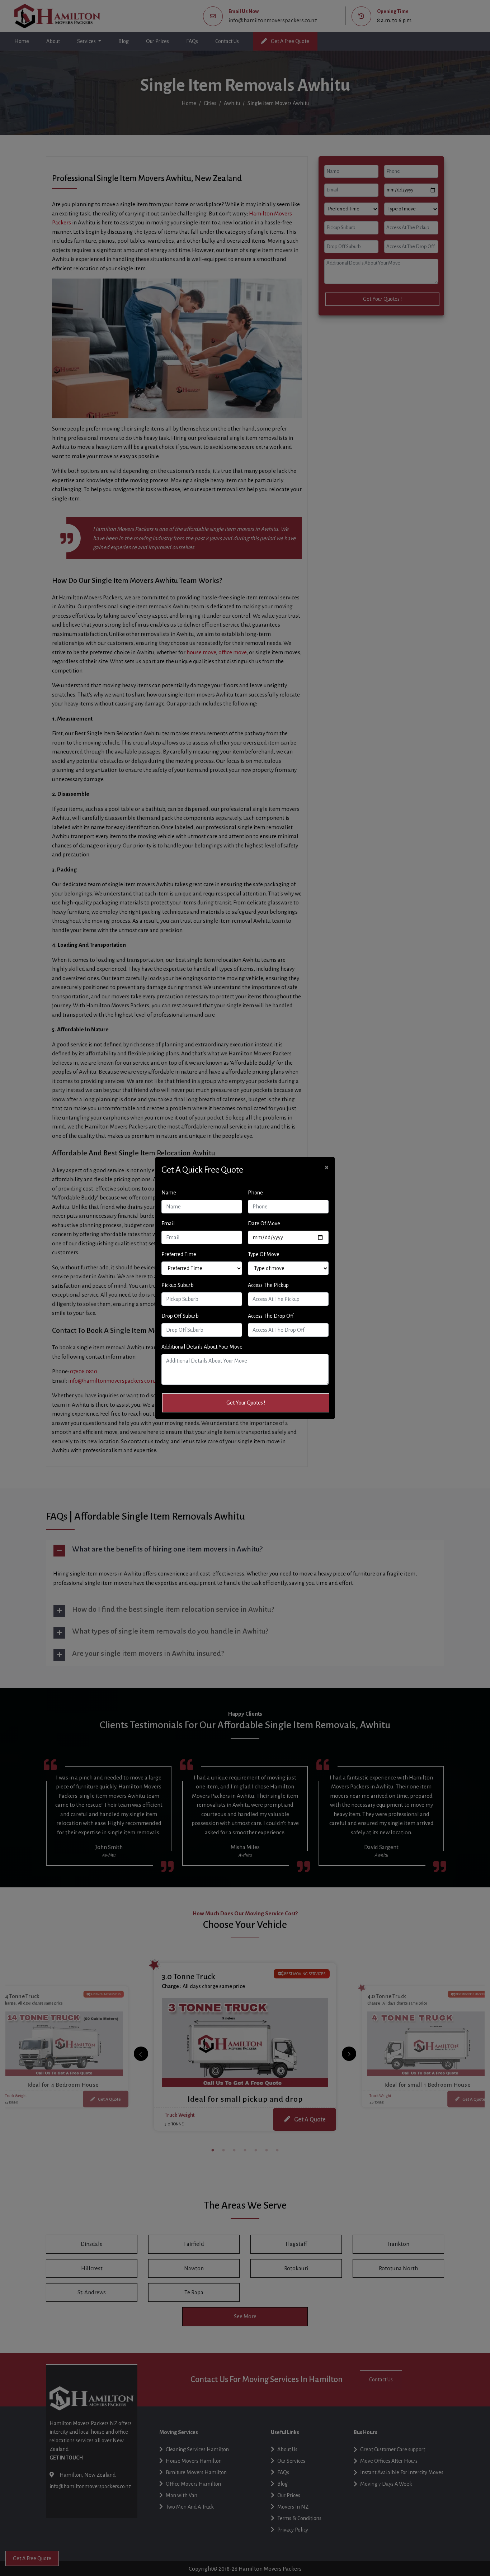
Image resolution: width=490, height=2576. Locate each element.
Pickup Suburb (178, 1285)
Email (168, 1223)
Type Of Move (264, 1254)
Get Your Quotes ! (246, 1403)
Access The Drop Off (271, 1316)
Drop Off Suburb (180, 1316)
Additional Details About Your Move (202, 1347)
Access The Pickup (268, 1285)
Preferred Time (179, 1254)
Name (169, 1193)
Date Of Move (264, 1223)
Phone (255, 1193)
